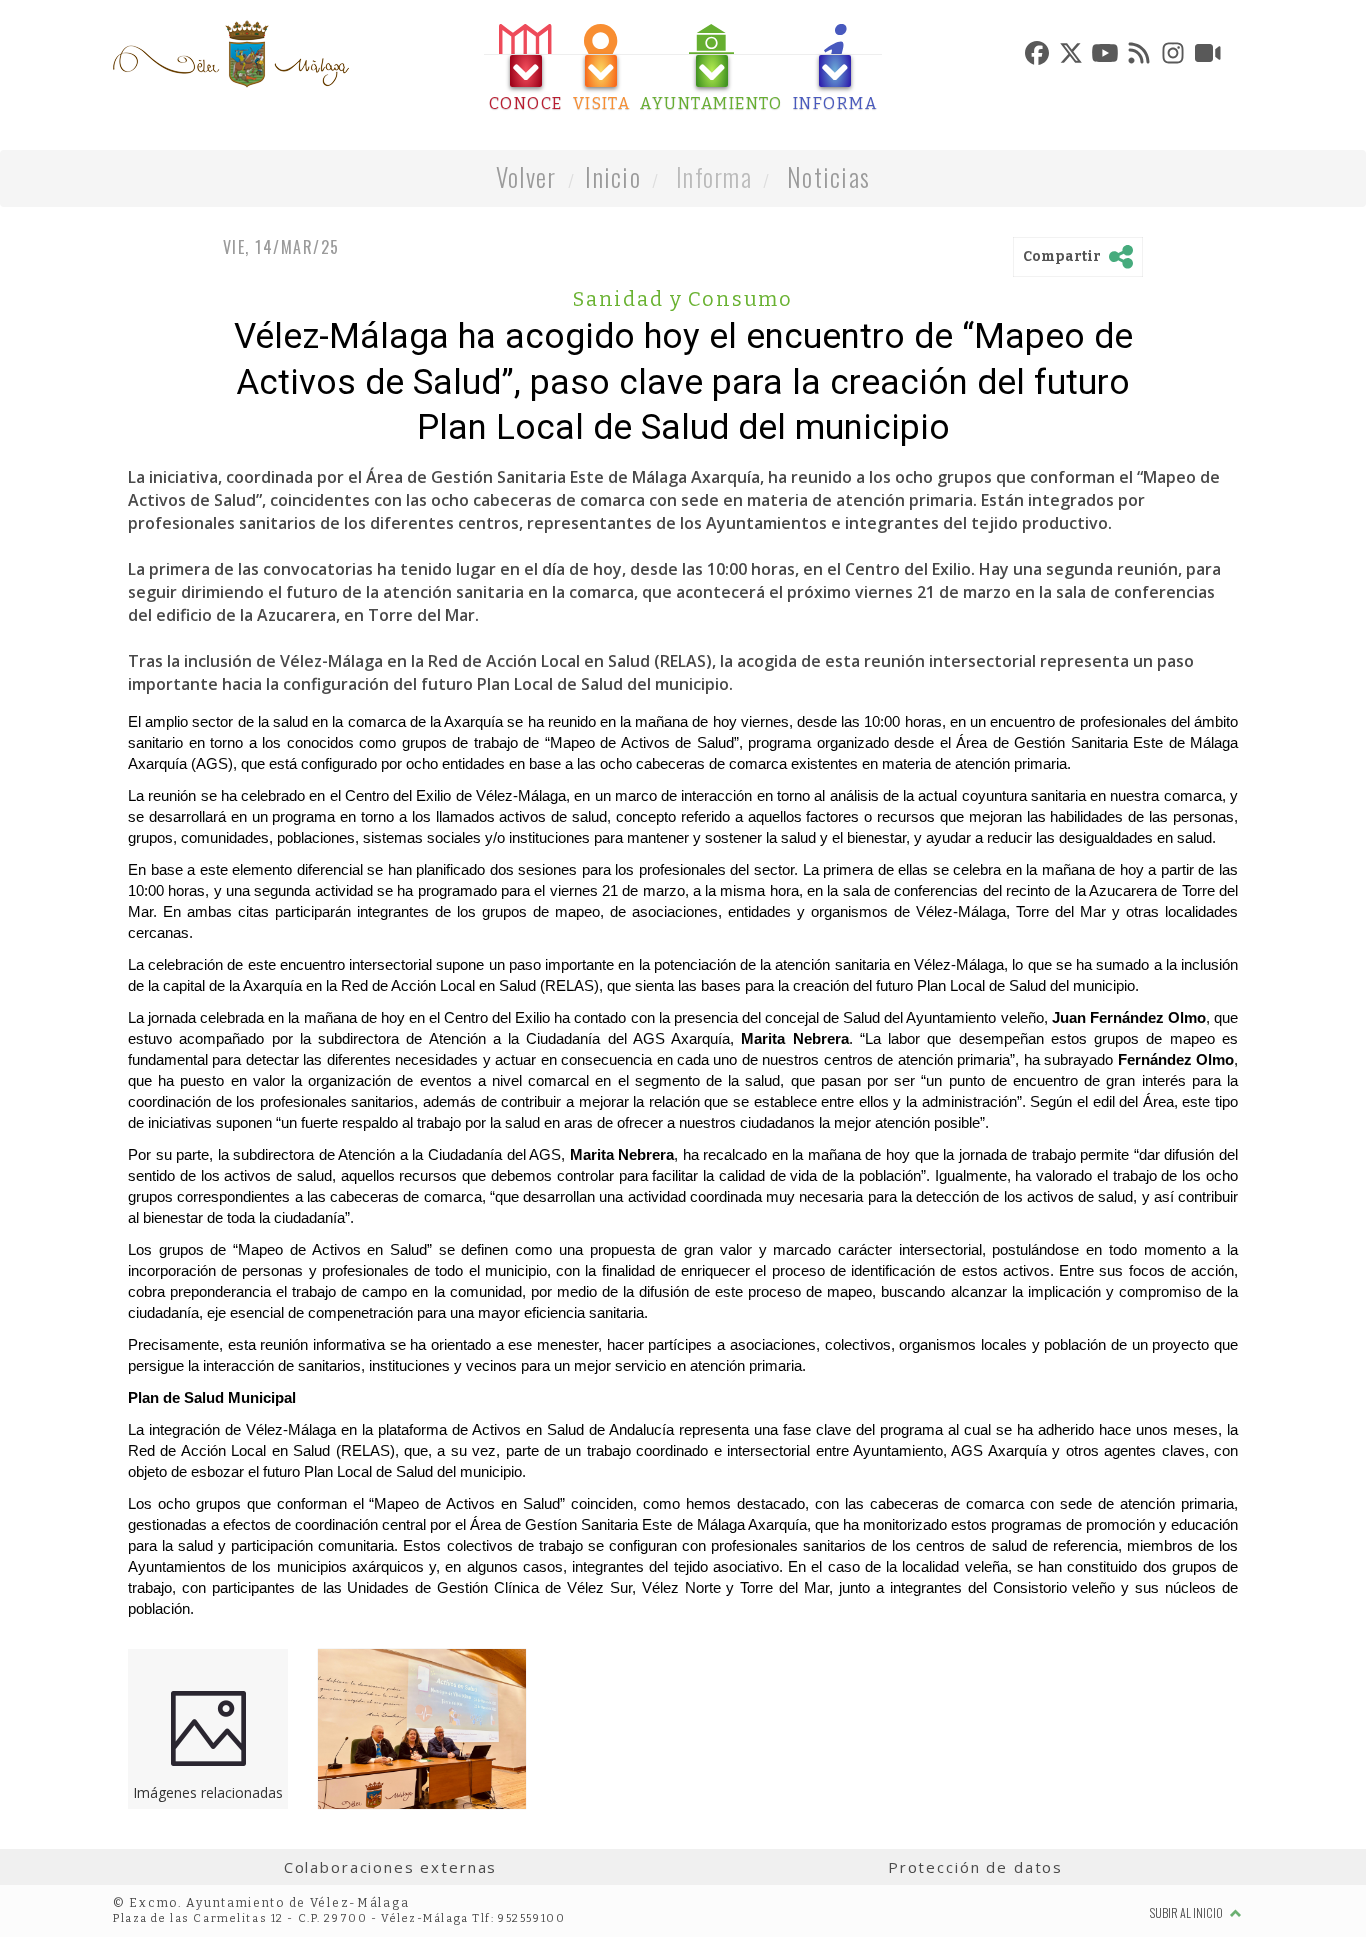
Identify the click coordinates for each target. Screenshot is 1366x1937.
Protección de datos (975, 1867)
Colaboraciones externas (391, 1867)
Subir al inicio (1187, 1912)
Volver (526, 176)
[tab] (526, 68)
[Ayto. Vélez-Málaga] (231, 54)
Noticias (828, 176)
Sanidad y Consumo (683, 299)
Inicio (613, 176)
